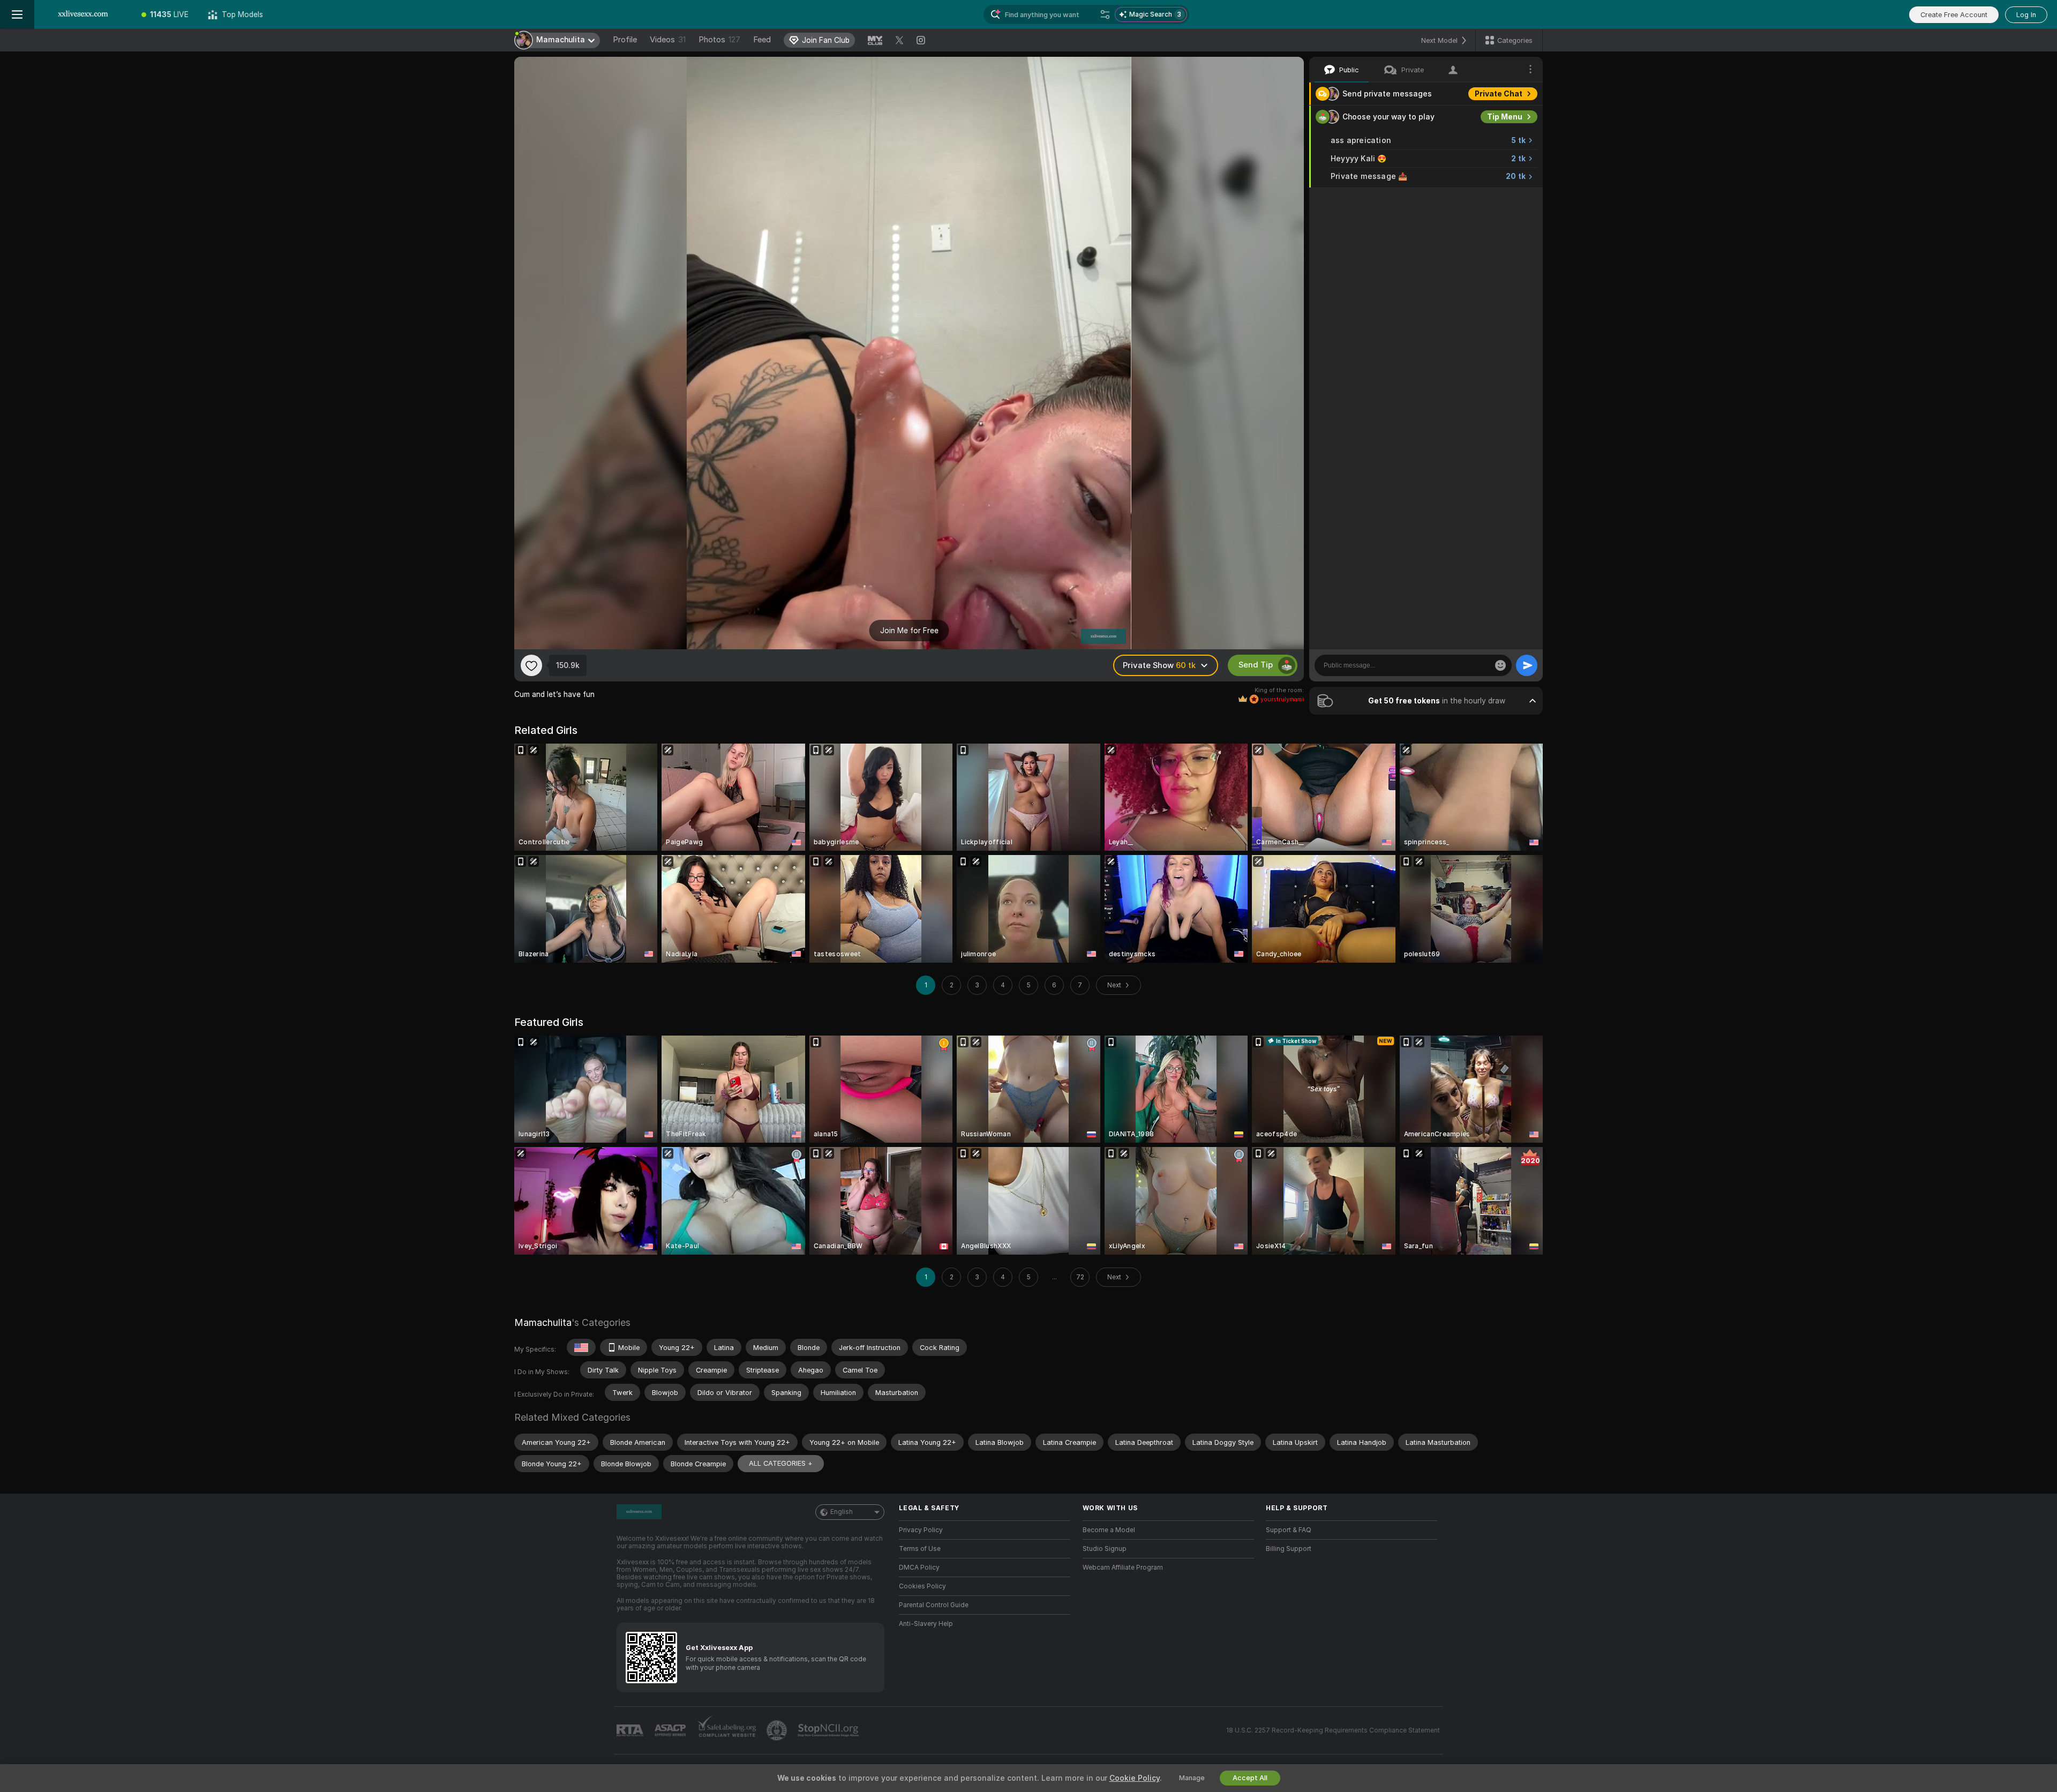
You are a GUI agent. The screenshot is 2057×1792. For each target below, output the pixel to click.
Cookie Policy (1135, 1778)
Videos (668, 40)
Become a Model (1109, 1530)
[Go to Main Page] (83, 14)
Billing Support (1289, 1549)
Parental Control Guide (934, 1605)
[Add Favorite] (531, 665)
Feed (762, 40)
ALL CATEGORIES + (781, 1463)
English (842, 1512)
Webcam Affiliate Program (1123, 1568)
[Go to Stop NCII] (829, 1730)
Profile (625, 40)
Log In (2026, 15)
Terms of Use (920, 1549)
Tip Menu (1505, 117)
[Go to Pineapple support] (778, 1730)
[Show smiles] (1500, 665)
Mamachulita (543, 1322)
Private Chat (1499, 94)
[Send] (1527, 665)
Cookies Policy (922, 1586)
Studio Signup (1105, 1549)
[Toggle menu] (17, 14)
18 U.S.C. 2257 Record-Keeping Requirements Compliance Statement (1333, 1730)
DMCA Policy (919, 1568)
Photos (719, 40)
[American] (581, 1347)
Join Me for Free (909, 631)
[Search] (1105, 14)
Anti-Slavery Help (926, 1624)
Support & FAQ (1289, 1530)
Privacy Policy (921, 1530)
